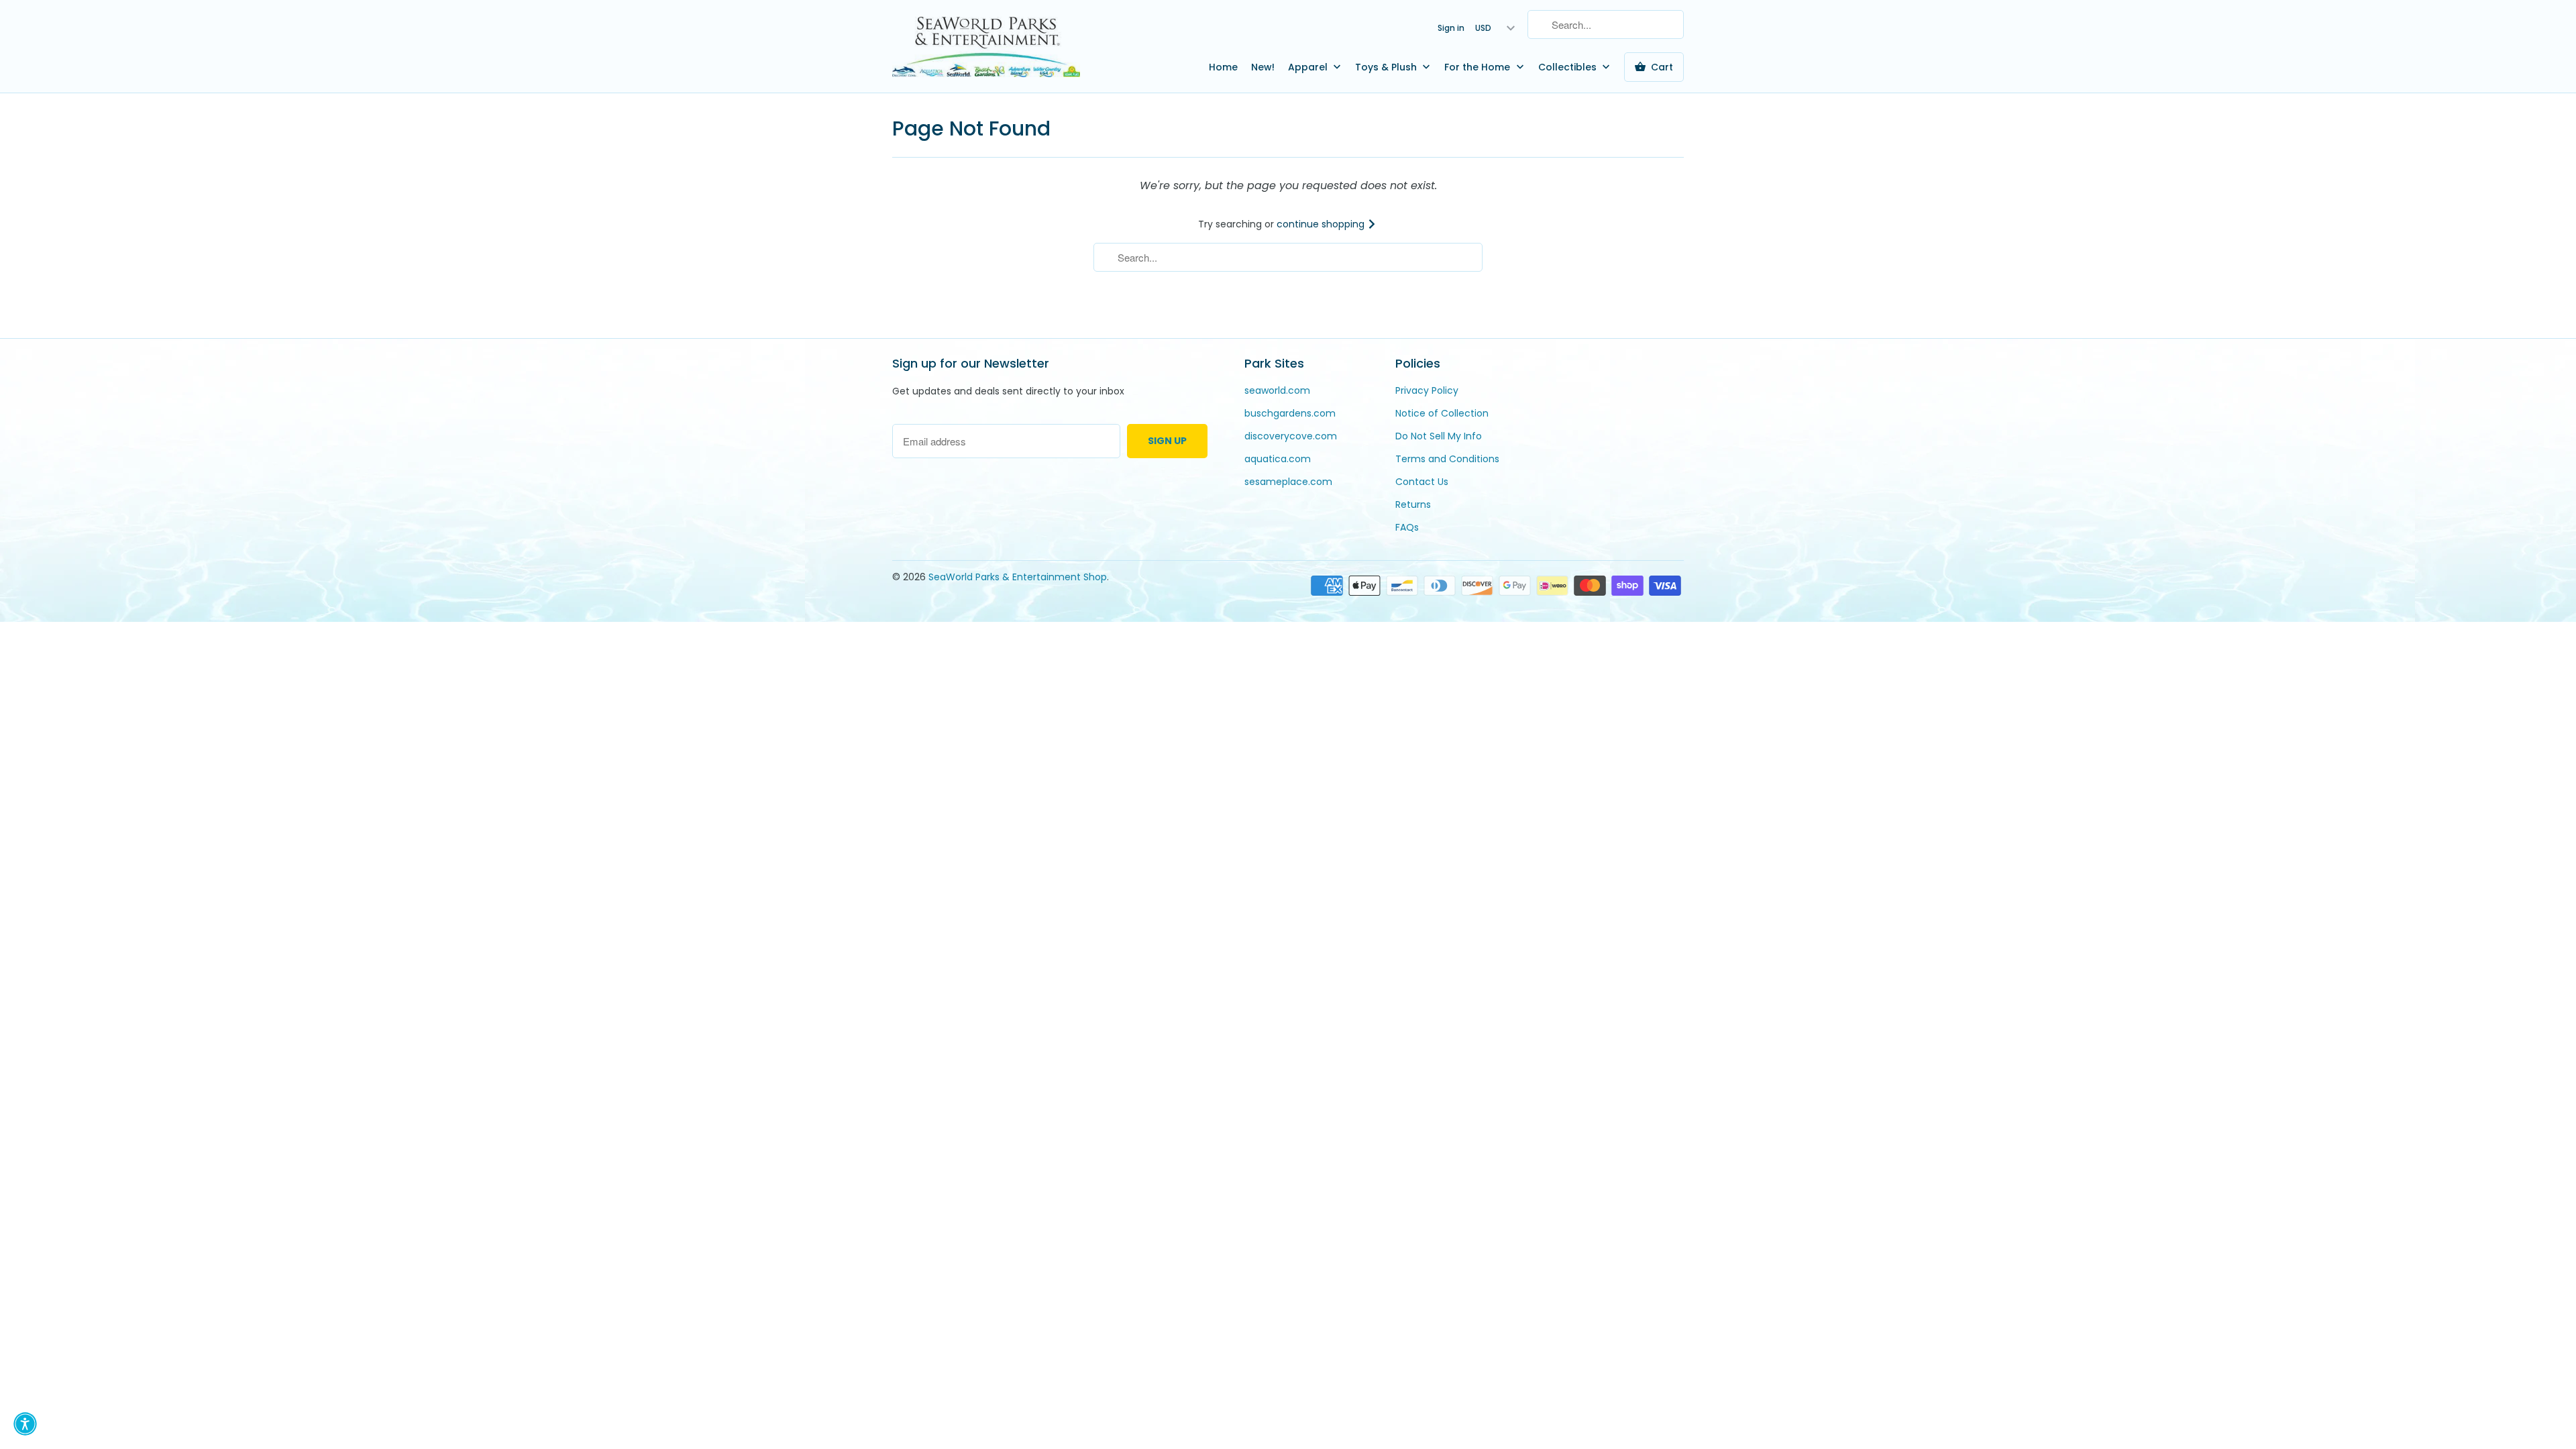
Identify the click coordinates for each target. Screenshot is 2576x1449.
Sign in (1451, 28)
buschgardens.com (1290, 413)
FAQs (1407, 527)
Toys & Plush (1387, 67)
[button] (25, 1424)
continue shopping (1322, 224)
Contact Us (1422, 482)
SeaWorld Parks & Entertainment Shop (1018, 577)
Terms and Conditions (1447, 459)
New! (1263, 67)
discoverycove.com (1291, 436)
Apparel (1309, 67)
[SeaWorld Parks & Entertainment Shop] (986, 46)
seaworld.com (1277, 390)
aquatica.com (1278, 459)
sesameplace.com (1288, 482)
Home (1223, 67)
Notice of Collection (1442, 413)
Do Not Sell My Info (1439, 436)
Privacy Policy (1427, 390)
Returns (1413, 504)
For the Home (1479, 67)
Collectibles (1569, 67)
